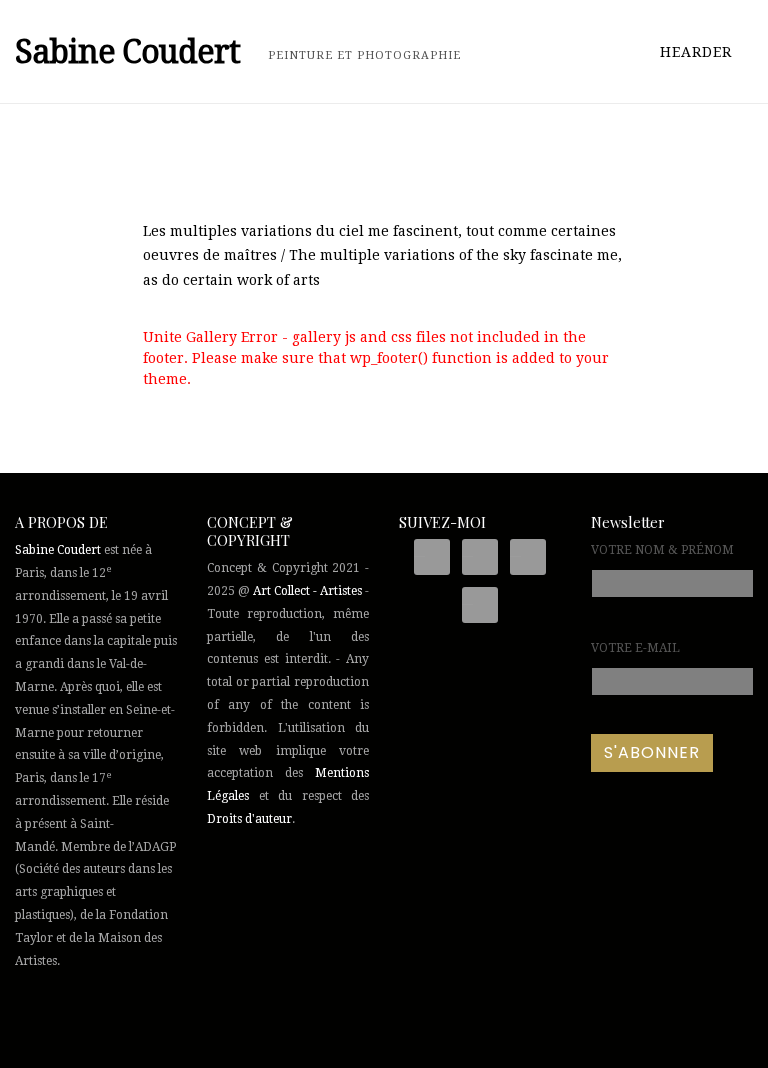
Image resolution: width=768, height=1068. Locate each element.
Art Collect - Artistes (307, 591)
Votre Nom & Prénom (662, 550)
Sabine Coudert (58, 550)
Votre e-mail (635, 648)
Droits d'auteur (249, 819)
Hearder (698, 52)
